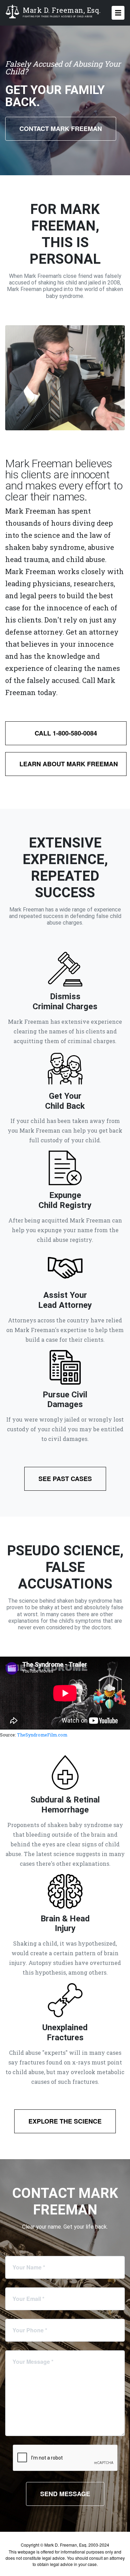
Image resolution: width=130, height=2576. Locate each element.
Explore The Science (65, 2121)
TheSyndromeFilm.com (42, 1735)
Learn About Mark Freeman (69, 764)
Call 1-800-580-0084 (66, 733)
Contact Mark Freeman (61, 129)
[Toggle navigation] (118, 13)
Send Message (65, 2494)
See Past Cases (65, 1479)
